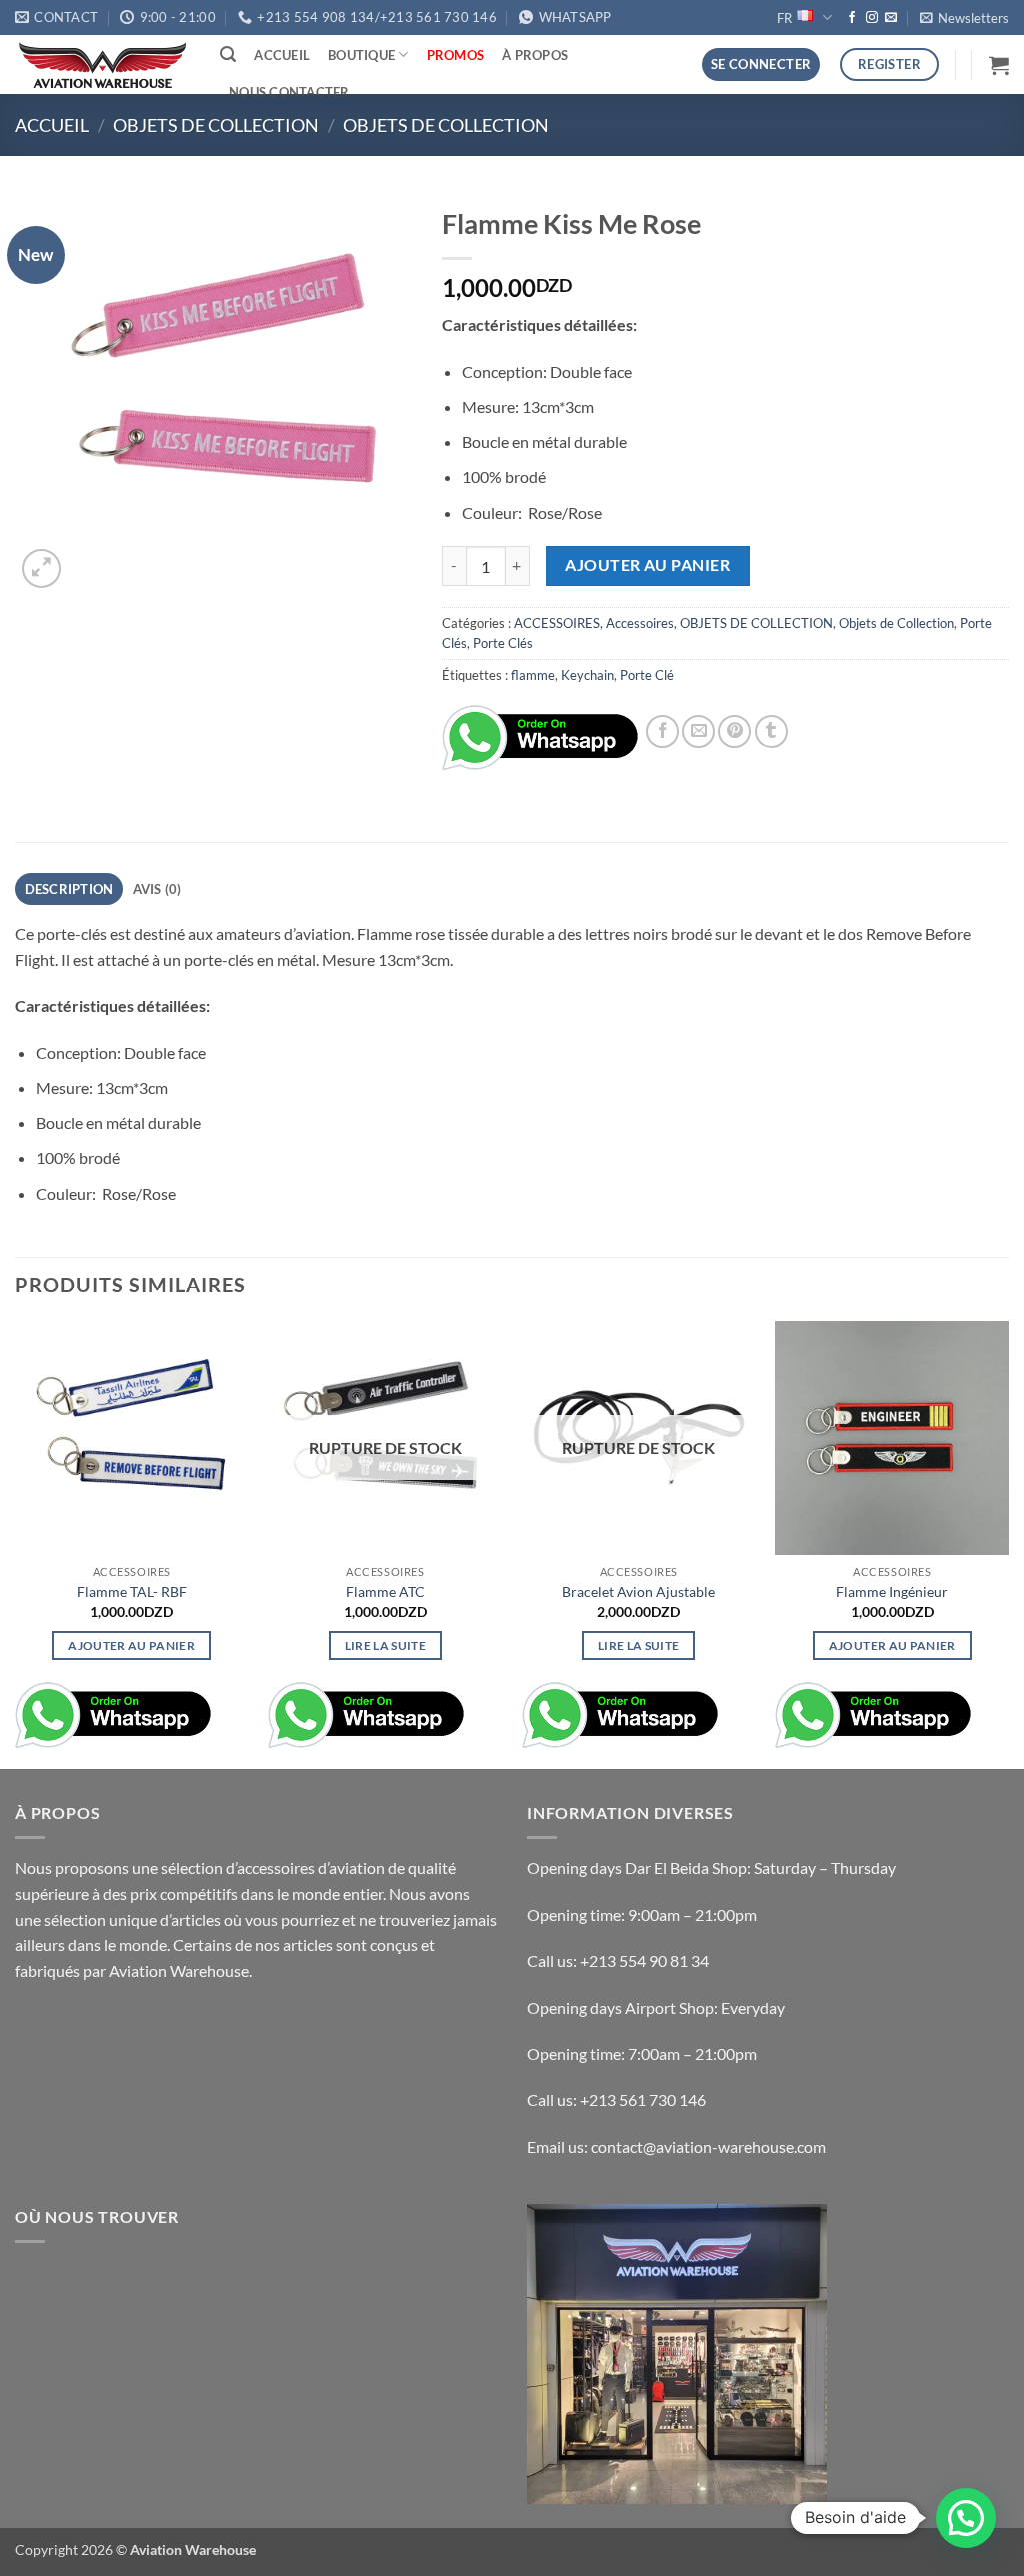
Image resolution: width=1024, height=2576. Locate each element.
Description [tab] (69, 889)
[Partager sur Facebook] (662, 731)
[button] (964, 18)
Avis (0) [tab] (157, 889)
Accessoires (640, 623)
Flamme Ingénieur (892, 1592)
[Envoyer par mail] (698, 731)
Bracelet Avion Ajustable (638, 1592)
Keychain (587, 675)
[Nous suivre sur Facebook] (852, 18)
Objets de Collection (446, 125)
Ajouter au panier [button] (131, 1646)
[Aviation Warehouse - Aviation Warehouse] (102, 65)
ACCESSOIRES (557, 623)
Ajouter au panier (647, 565)
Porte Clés (503, 643)
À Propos (535, 55)
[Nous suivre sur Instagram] (872, 18)
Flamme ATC (385, 1592)
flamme (533, 675)
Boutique (361, 55)
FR (784, 18)
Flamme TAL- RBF (132, 1592)
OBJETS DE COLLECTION (216, 125)
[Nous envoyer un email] (891, 18)
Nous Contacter (289, 92)
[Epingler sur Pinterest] (734, 731)
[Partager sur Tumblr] (771, 731)
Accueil (282, 55)
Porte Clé (647, 675)
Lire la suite (386, 1646)
